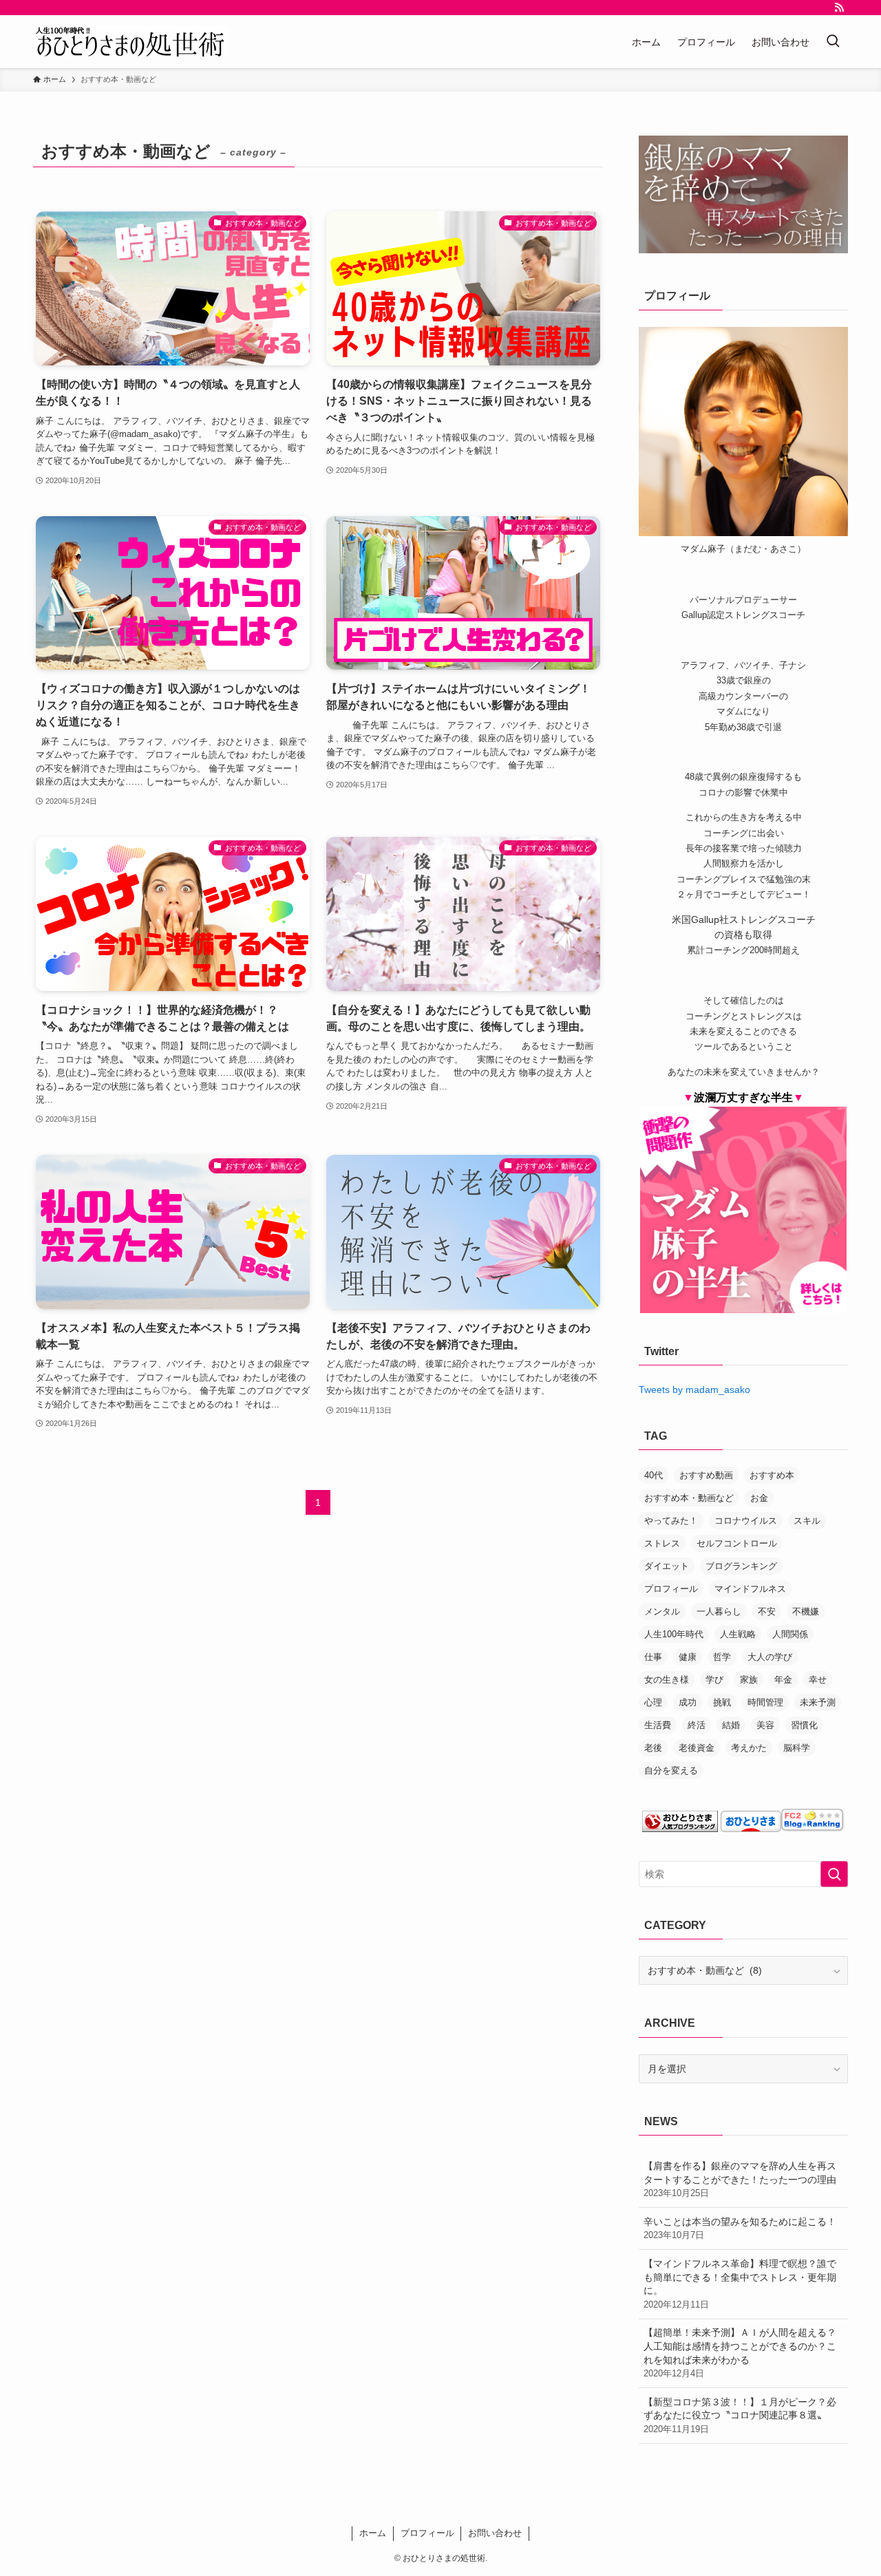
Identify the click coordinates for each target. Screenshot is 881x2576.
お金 (759, 1498)
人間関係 (790, 1634)
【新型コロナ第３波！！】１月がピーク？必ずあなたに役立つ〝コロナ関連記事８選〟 (740, 2415)
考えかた (749, 1748)
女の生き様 (667, 1680)
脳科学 (797, 1748)
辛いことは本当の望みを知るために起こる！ (740, 2228)
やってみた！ (671, 1521)
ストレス (662, 1543)
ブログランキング (741, 1566)
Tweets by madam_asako (694, 1390)
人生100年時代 (674, 1634)
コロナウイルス (746, 1521)
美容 (765, 1725)
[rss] (839, 8)
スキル (807, 1521)
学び (714, 1680)
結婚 (731, 1725)
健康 (688, 1657)
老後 (653, 1748)
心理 (653, 1702)
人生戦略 (738, 1634)
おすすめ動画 (706, 1475)
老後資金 (697, 1748)
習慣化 (804, 1725)
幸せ (818, 1680)
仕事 (653, 1657)
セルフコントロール (737, 1543)
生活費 (658, 1725)
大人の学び (770, 1657)
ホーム (373, 2533)
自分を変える (671, 1770)
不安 (767, 1611)
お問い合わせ (495, 2533)
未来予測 (818, 1702)
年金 (783, 1680)
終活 (697, 1725)
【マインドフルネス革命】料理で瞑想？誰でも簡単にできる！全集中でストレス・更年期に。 (740, 2284)
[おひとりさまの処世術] (130, 42)
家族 (749, 1680)
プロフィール (671, 1589)
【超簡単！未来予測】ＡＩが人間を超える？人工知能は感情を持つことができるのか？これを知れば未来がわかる (740, 2353)
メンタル (662, 1611)
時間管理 (765, 1702)
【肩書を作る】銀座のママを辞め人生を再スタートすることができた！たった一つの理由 (740, 2179)
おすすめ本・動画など (689, 1498)
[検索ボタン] (833, 42)
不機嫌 (806, 1611)
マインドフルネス (750, 1589)
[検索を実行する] (834, 1874)
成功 (688, 1702)
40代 (654, 1475)
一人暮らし (719, 1611)
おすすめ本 (772, 1475)
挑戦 (722, 1702)
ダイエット (667, 1566)
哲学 (722, 1657)
